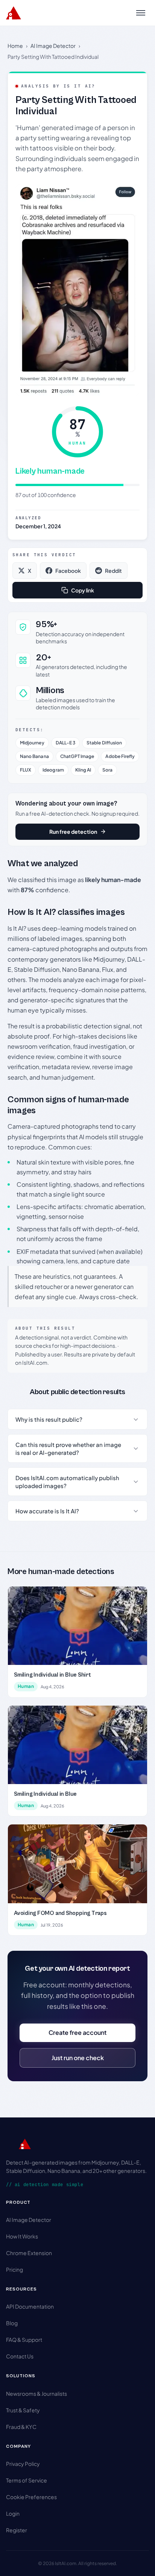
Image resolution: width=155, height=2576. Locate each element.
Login (13, 2513)
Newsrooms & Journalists (36, 2393)
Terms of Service (27, 2480)
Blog (12, 2323)
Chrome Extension (29, 2253)
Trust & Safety (23, 2410)
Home (15, 46)
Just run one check (78, 2058)
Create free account (77, 2032)
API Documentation (30, 2306)
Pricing (14, 2269)
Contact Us (20, 2356)
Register (17, 2530)
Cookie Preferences (31, 2497)
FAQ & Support (24, 2340)
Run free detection (73, 832)
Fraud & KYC (21, 2427)
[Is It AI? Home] (14, 13)
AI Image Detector (53, 46)
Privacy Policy (23, 2464)
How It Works (22, 2236)
